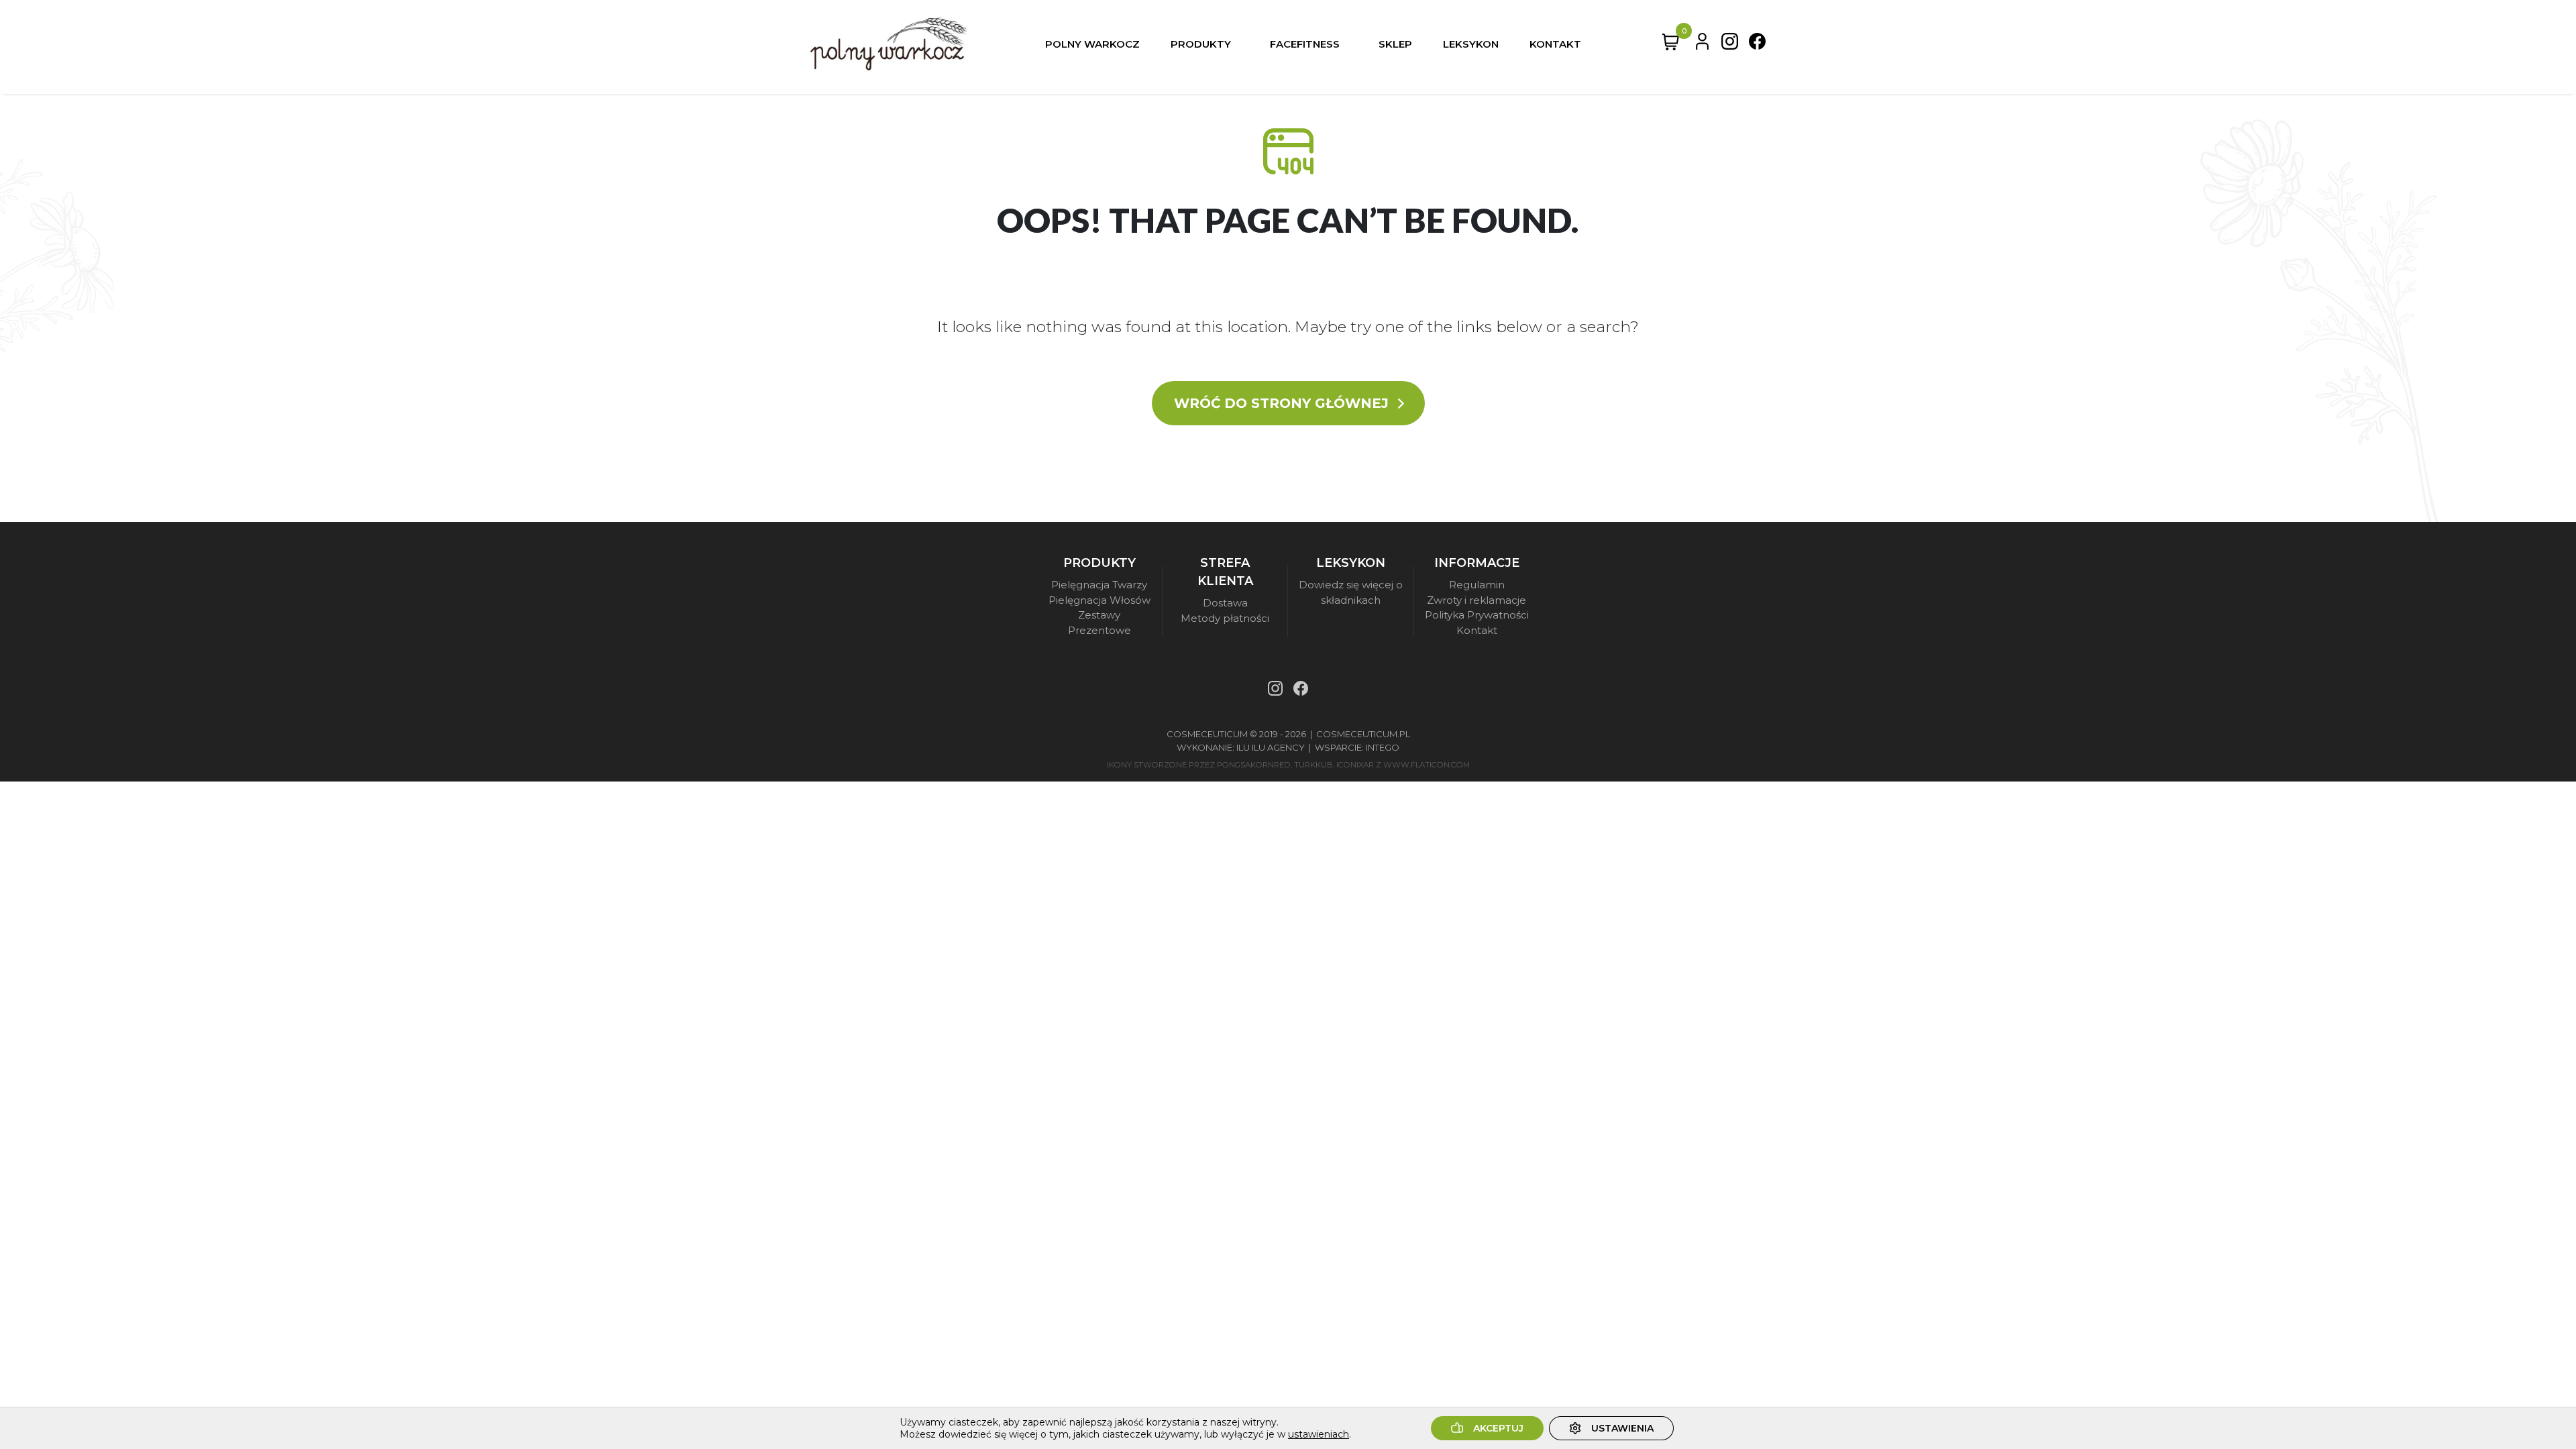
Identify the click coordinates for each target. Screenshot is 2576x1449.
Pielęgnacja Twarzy (1099, 585)
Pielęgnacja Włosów (1099, 600)
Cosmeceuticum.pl (1363, 734)
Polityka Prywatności (1477, 615)
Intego (1383, 747)
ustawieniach (1319, 1434)
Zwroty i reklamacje (1477, 600)
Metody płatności (1225, 618)
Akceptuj (1498, 1428)
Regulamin (1477, 585)
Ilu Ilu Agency (1271, 747)
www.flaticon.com (1427, 765)
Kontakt (1477, 630)
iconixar (1355, 765)
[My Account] (1702, 44)
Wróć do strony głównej (1283, 403)
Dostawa (1225, 603)
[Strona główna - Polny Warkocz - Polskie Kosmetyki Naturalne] (889, 44)
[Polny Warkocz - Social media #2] (1757, 44)
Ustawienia (1622, 1428)
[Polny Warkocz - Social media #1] (1730, 44)
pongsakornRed (1254, 765)
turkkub (1313, 765)
